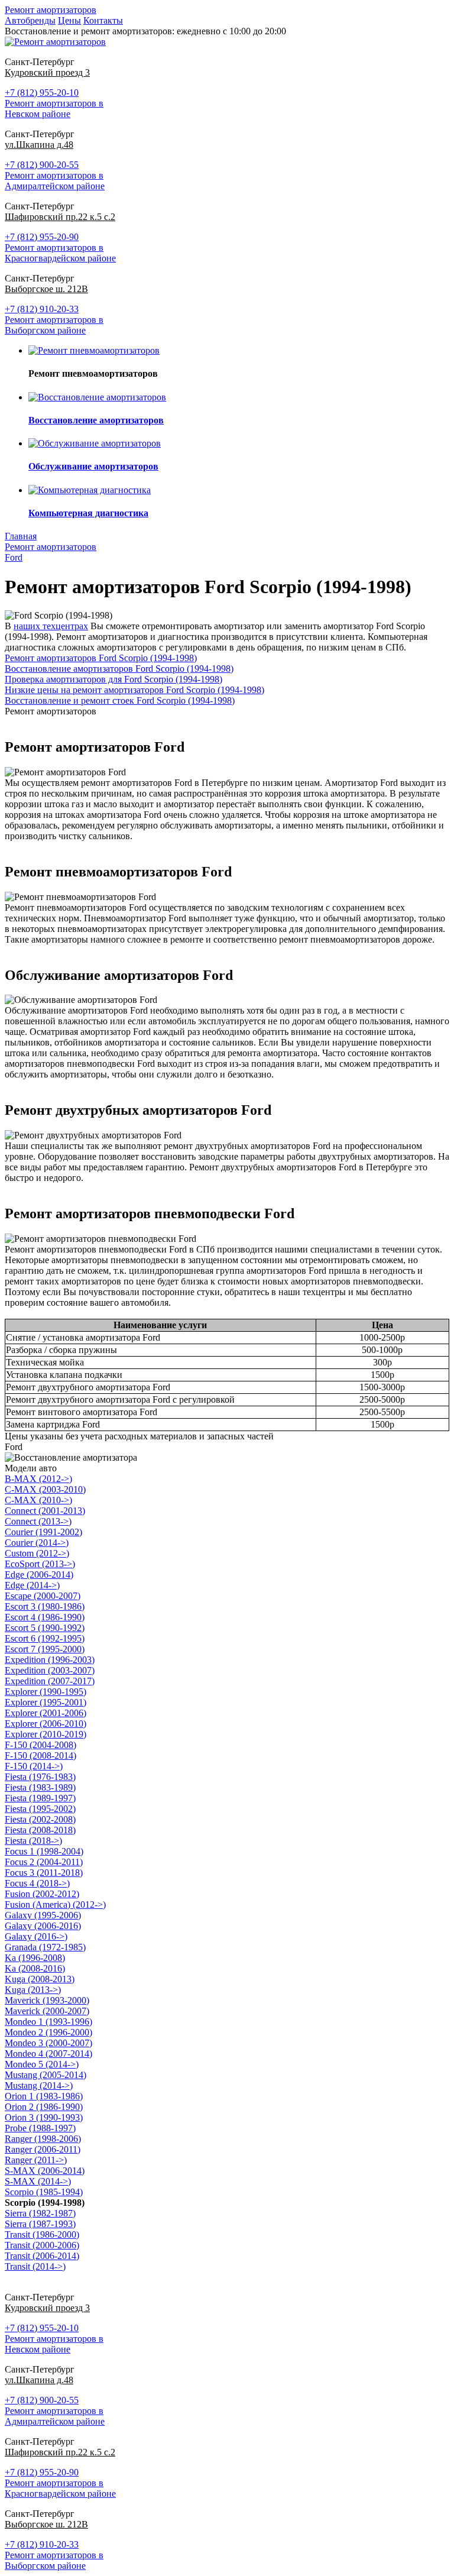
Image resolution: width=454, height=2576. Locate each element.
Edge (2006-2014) (39, 1575)
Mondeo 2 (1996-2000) (48, 2032)
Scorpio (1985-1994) (44, 2192)
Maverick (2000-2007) (47, 2011)
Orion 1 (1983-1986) (44, 2096)
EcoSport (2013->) (40, 1564)
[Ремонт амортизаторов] (55, 42)
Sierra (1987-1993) (40, 2224)
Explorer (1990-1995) (46, 1692)
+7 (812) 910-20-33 (42, 309)
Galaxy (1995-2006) (43, 1915)
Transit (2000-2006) (42, 2245)
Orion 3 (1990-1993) (44, 2117)
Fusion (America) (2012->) (55, 1905)
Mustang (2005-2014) (46, 2075)
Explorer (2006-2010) (46, 1724)
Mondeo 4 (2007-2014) (48, 2054)
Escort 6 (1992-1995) (45, 1638)
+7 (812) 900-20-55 (42, 165)
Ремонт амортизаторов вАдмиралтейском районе (55, 181)
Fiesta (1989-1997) (40, 1798)
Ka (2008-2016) (35, 1968)
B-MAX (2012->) (38, 1479)
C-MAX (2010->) (38, 1500)
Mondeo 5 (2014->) (42, 2064)
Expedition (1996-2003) (50, 1660)
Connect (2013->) (38, 1521)
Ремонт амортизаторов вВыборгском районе (54, 325)
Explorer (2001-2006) (46, 1713)
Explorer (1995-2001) (46, 1702)
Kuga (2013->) (33, 1990)
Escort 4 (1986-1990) (45, 1617)
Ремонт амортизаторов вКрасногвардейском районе (60, 253)
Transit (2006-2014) (42, 2256)
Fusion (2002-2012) (42, 1894)
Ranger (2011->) (36, 2160)
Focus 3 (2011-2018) (44, 1873)
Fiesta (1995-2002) (40, 1809)
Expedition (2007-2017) (50, 1681)
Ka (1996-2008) (35, 1958)
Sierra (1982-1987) (40, 2213)
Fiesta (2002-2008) (40, 1819)
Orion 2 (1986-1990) (44, 2107)
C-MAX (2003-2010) (45, 1489)
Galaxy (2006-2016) (43, 1926)
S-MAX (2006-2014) (45, 2171)
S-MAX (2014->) (38, 2181)
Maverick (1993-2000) (47, 2000)
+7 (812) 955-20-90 (42, 237)
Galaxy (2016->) (36, 1936)
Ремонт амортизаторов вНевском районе (54, 109)
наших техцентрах (51, 626)
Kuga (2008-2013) (40, 1979)
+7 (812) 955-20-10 (42, 93)
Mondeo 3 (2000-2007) (48, 2043)
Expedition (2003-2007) (50, 1670)
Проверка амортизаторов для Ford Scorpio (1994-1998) (113, 679)
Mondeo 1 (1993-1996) (48, 2022)
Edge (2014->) (32, 1585)
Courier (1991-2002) (43, 1532)
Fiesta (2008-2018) (40, 1830)
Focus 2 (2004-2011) (44, 1862)
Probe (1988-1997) (40, 2128)
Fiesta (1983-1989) (40, 1787)
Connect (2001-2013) (45, 1511)
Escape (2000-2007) (43, 1596)
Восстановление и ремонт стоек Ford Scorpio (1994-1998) (120, 700)
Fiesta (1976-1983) (40, 1777)
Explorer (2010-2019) (46, 1734)
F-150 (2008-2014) (40, 1755)
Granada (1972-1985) (45, 1947)
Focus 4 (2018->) (37, 1883)
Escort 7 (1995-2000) (45, 1649)
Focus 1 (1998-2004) (44, 1851)
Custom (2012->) (37, 1553)
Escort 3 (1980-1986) (45, 1606)
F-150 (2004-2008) (40, 1745)
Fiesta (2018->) (33, 1841)
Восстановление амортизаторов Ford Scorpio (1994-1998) (119, 669)
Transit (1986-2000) (42, 2234)
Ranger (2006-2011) (43, 2149)
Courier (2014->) (37, 1543)
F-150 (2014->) (34, 1766)
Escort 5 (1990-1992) (45, 1628)
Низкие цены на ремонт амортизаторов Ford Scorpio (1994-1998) (134, 690)
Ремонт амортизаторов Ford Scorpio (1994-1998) (101, 658)
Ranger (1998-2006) (43, 2139)
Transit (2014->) (35, 2266)
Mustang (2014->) (39, 2085)
